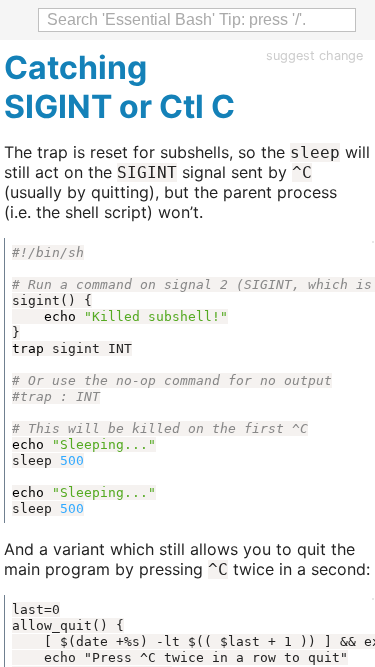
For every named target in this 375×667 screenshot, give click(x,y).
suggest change (314, 55)
